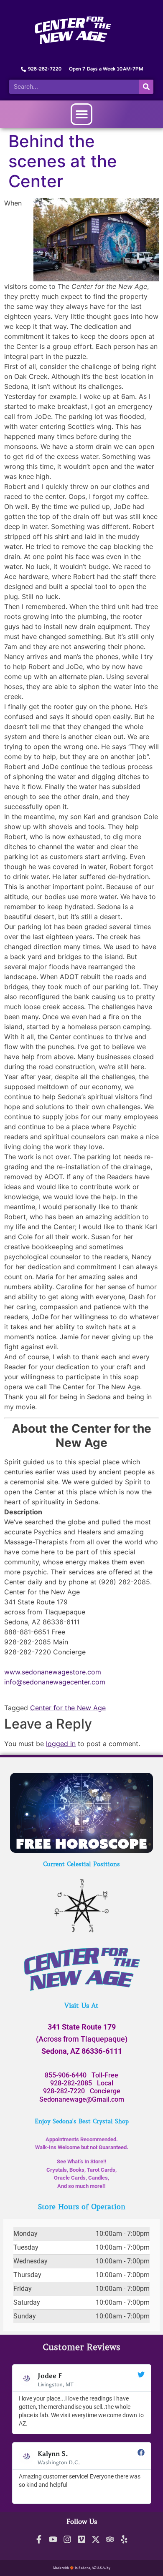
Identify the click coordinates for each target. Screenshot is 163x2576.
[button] (82, 114)
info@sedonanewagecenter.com (55, 1682)
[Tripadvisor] (110, 2539)
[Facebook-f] (39, 2539)
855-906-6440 (66, 2075)
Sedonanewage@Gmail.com (82, 2099)
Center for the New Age (68, 1708)
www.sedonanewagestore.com (53, 1672)
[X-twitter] (96, 2539)
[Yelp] (124, 2539)
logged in (61, 1744)
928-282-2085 (71, 2083)
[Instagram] (67, 2539)
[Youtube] (53, 2539)
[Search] (146, 87)
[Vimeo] (81, 2539)
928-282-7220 (64, 2091)
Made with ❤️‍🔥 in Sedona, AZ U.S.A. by (82, 2568)
